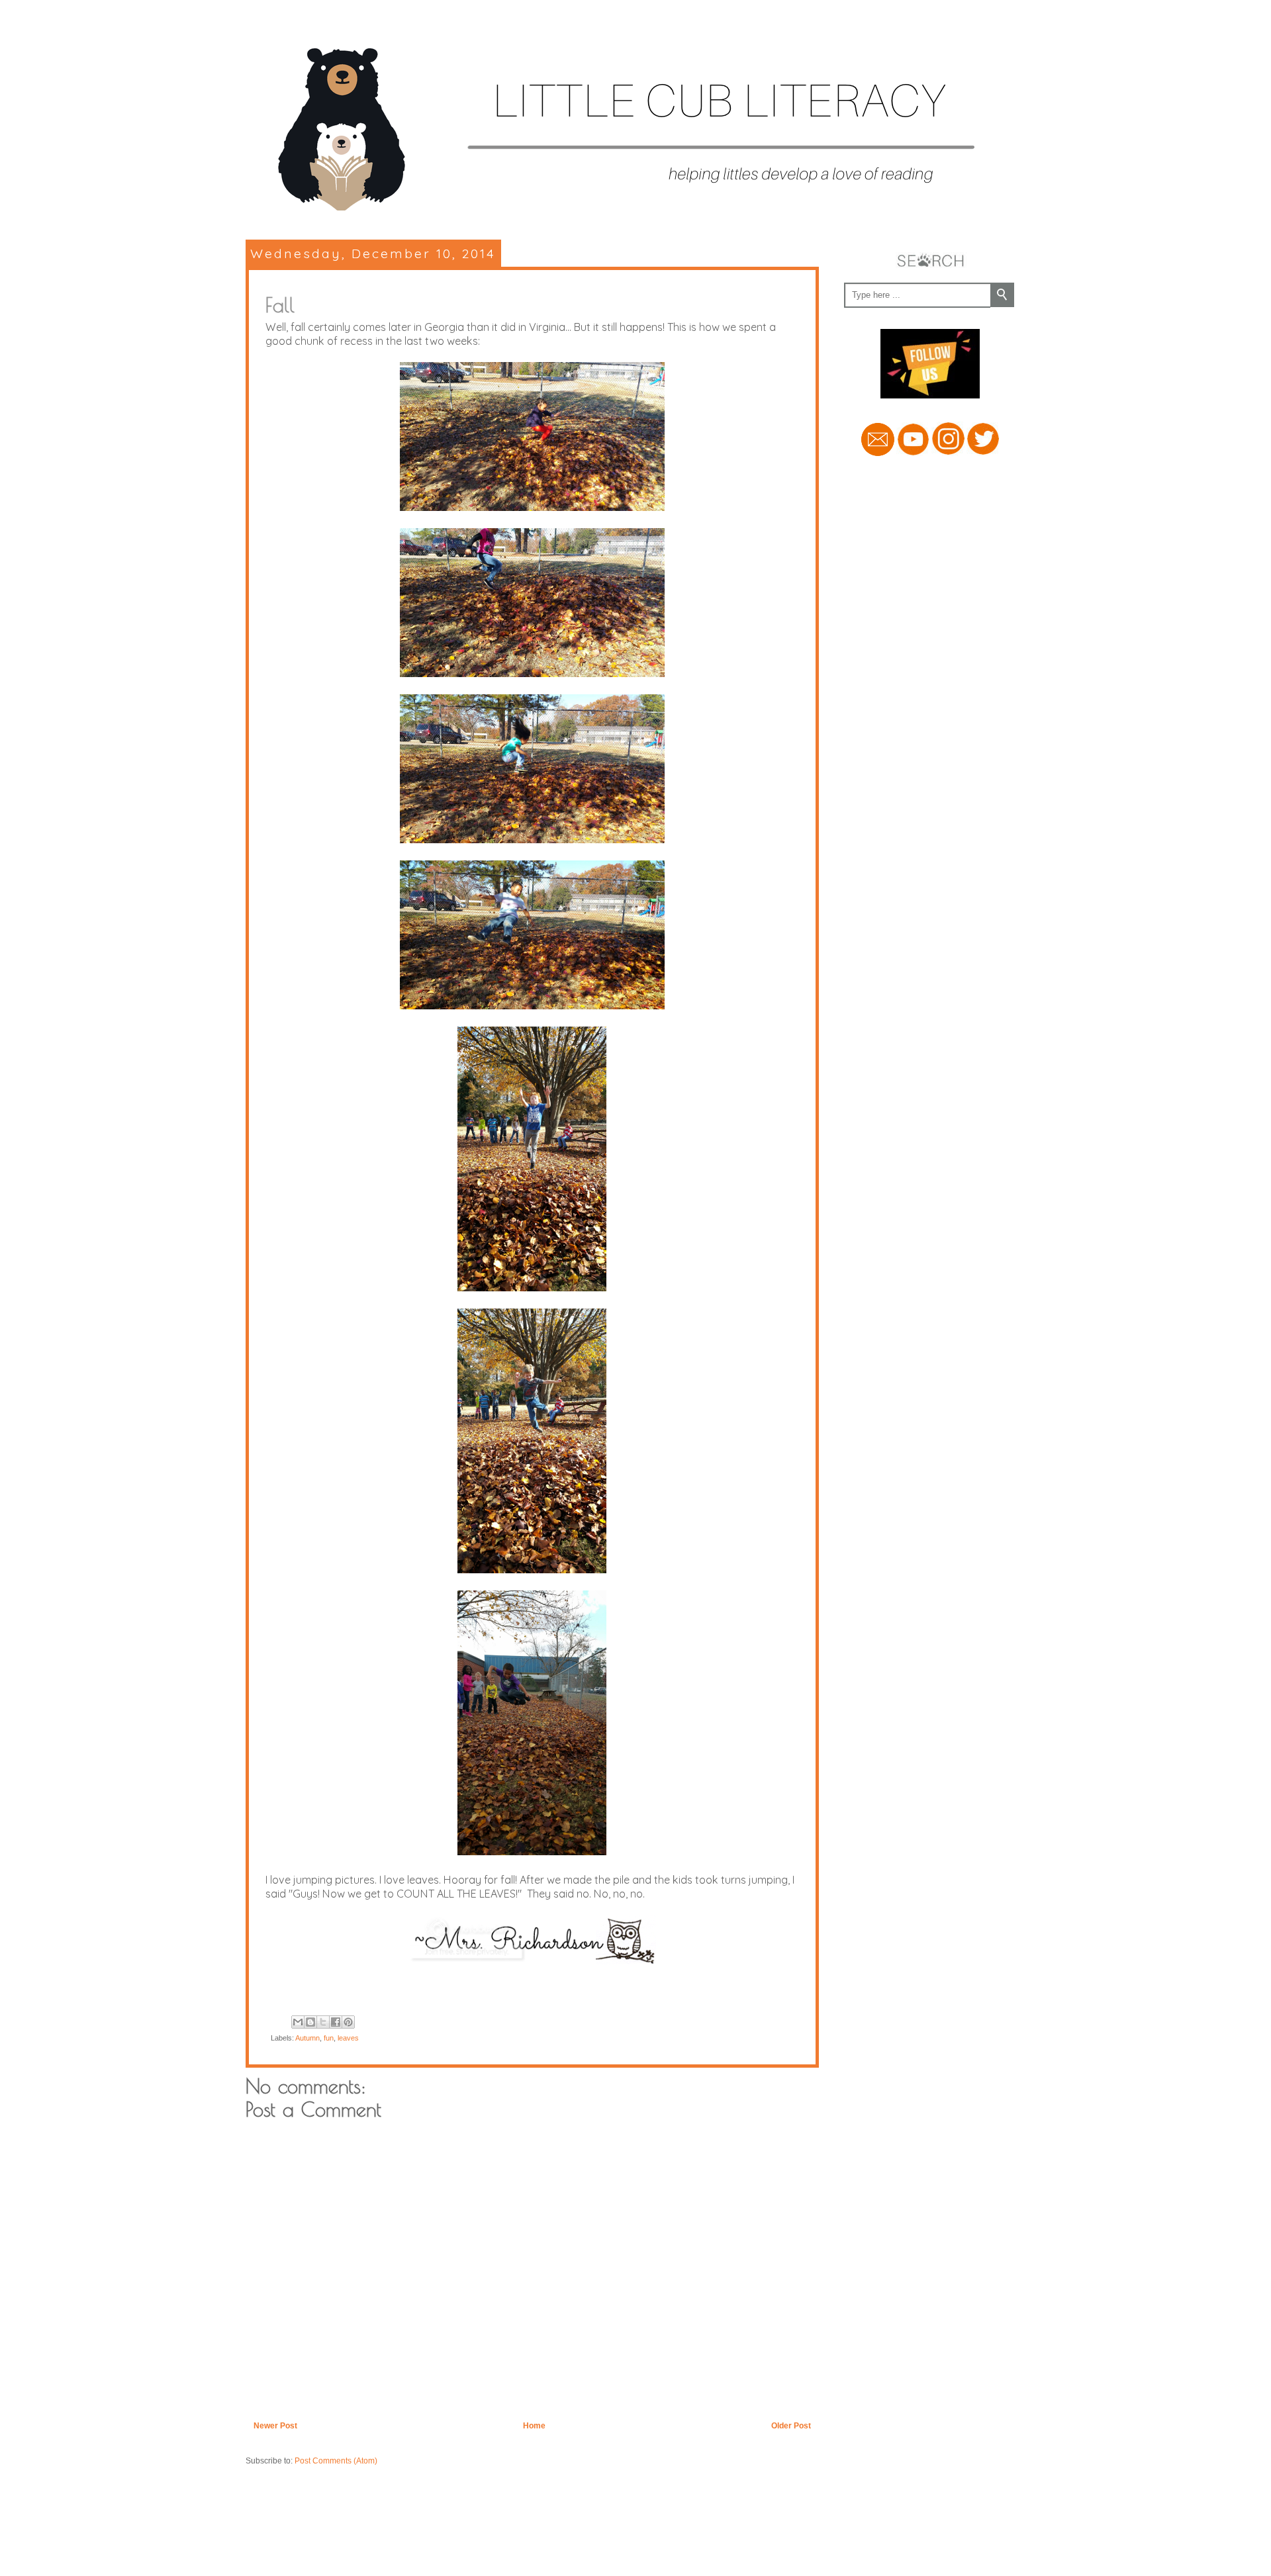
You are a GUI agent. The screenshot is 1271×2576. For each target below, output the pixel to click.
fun (329, 2038)
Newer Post (275, 2426)
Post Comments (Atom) (336, 2461)
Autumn (307, 2038)
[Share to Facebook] (336, 2022)
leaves (348, 2038)
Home (534, 2426)
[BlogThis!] (310, 2022)
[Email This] (298, 2022)
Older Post (791, 2426)
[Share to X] (323, 2022)
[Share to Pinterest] (348, 2022)
